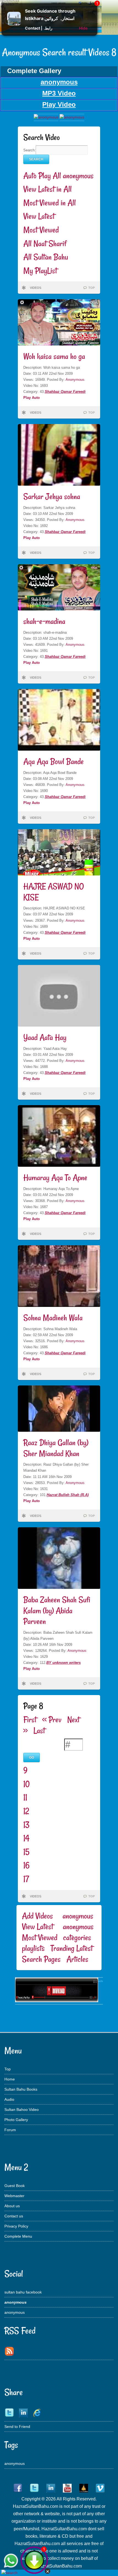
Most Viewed (41, 230)
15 (26, 1852)
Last (39, 1731)
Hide (83, 28)
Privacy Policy (16, 2226)
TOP (92, 288)
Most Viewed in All (50, 203)
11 (25, 1797)
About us (12, 2206)
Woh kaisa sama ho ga (54, 356)
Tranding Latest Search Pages (57, 1954)
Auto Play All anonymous (58, 176)
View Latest (39, 216)
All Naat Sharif (45, 244)
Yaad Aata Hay (45, 1037)
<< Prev (52, 1720)
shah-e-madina (44, 621)
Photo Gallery (16, 2120)
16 (26, 1865)
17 (26, 1879)
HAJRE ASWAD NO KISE (54, 892)
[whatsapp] (11, 2561)
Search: (29, 150)
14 (26, 1838)
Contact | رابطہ (39, 28)
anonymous (15, 2312)
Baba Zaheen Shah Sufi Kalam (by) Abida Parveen (57, 1610)
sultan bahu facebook (23, 2292)
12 (26, 1811)
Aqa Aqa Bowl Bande (54, 761)
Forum (10, 2130)
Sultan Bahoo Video (22, 2110)
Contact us (14, 2216)
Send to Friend (17, 2427)
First (30, 1720)
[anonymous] (72, 117)
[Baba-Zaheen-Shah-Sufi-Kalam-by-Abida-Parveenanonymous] (57, 2001)
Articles (77, 1959)
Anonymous (75, 380)
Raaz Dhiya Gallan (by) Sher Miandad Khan (56, 1448)
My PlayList (40, 271)
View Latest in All (47, 189)
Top (8, 2069)
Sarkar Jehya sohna (52, 496)
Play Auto (32, 398)
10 (26, 1784)
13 (26, 1825)
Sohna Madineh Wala (53, 1318)
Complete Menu (18, 2236)
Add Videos (37, 1916)
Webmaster (14, 2196)
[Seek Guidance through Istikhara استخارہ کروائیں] (14, 24)
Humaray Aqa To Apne (55, 1178)
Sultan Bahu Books (21, 2089)
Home (10, 2079)
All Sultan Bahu (46, 257)
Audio (9, 2099)
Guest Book (15, 2186)
